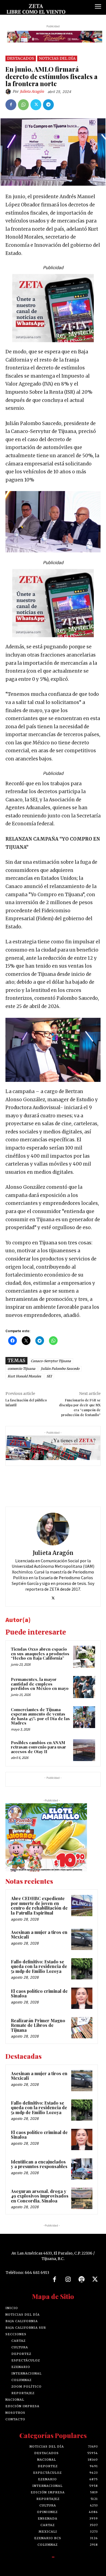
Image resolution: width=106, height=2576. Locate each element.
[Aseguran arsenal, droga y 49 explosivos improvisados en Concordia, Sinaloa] (82, 2198)
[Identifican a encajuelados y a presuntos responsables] (82, 2169)
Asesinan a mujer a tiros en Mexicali (39, 1935)
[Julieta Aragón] (9, 92)
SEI (49, 1376)
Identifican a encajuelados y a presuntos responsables (39, 2164)
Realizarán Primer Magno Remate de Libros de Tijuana (38, 2025)
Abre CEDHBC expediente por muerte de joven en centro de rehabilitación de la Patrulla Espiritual (39, 1906)
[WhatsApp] (23, 105)
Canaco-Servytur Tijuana (51, 1361)
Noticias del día (57, 58)
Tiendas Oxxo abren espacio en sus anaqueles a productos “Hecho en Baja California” (40, 1653)
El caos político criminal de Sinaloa (39, 1993)
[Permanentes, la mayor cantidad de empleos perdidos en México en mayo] (84, 1687)
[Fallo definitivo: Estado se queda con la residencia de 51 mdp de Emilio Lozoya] (82, 1969)
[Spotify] (82, 2280)
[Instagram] (68, 2280)
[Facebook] (11, 105)
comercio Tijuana (21, 1369)
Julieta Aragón (32, 91)
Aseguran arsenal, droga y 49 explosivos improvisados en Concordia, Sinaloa (40, 2196)
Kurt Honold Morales (24, 1376)
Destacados (21, 58)
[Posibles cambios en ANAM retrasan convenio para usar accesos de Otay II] (84, 1750)
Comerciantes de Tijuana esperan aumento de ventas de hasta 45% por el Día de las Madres (40, 1716)
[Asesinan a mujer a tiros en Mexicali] (82, 1939)
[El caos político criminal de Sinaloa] (82, 1998)
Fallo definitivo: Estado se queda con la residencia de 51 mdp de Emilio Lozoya (39, 1966)
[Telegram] (48, 105)
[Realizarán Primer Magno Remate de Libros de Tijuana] (82, 2028)
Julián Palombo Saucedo (60, 1369)
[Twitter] (36, 105)
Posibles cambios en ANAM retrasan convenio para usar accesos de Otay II (38, 1747)
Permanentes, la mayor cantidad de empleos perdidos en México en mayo (40, 1684)
